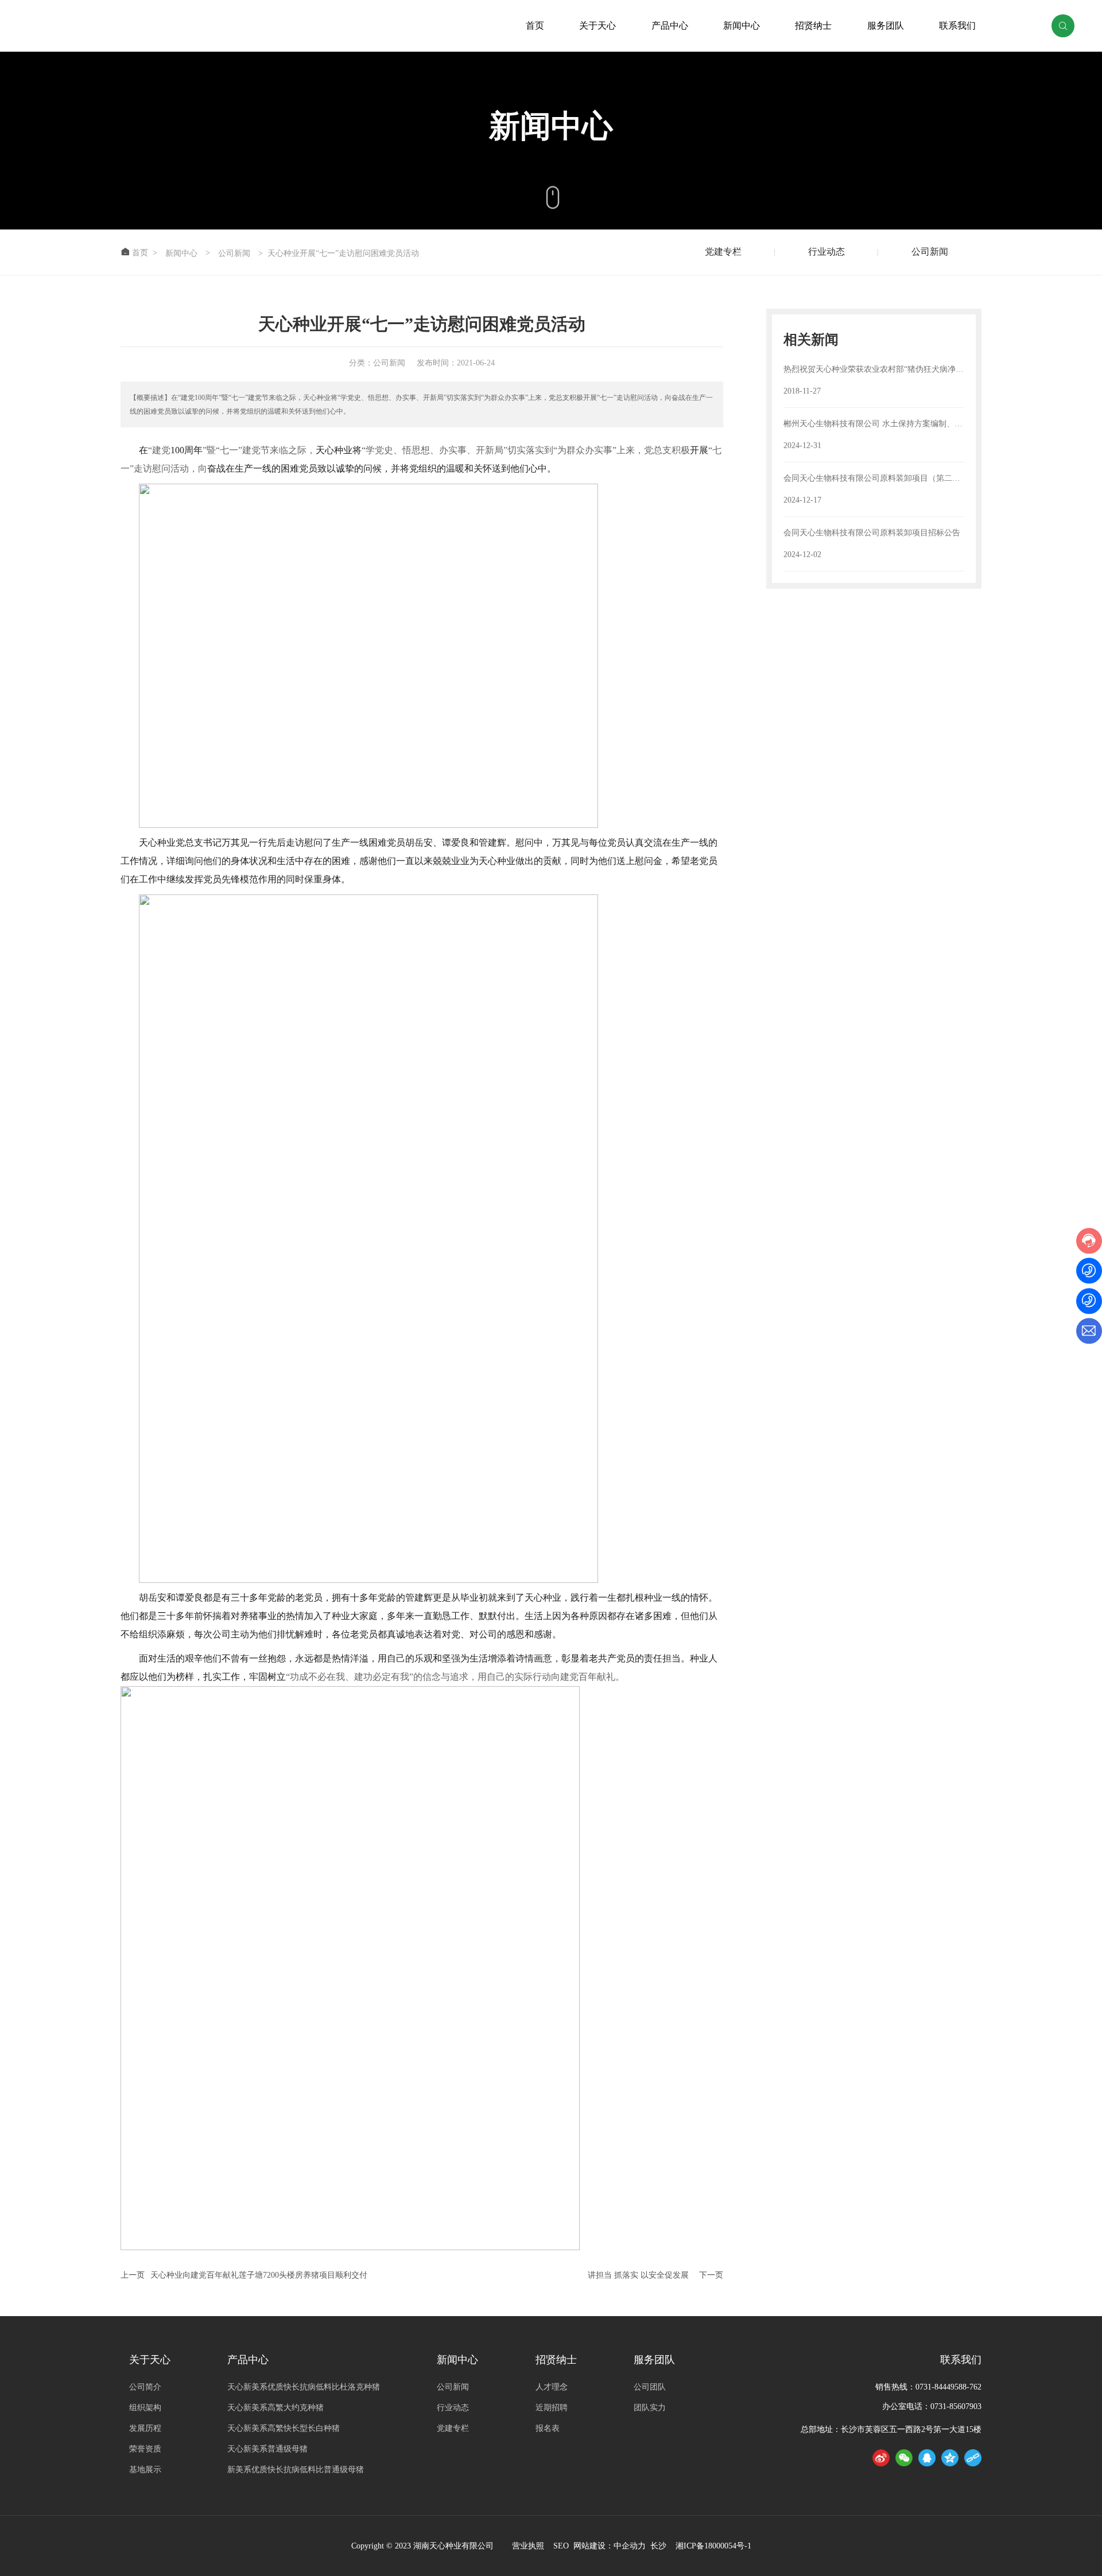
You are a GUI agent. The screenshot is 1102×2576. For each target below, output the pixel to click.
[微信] (904, 2458)
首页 (535, 26)
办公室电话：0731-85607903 (932, 2406)
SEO (561, 2546)
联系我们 (957, 26)
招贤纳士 (813, 26)
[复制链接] (973, 2458)
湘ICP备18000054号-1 (713, 2546)
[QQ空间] (950, 2458)
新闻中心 (742, 26)
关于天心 (597, 26)
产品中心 (670, 26)
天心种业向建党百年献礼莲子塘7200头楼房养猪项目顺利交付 (259, 2275)
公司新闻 (234, 254)
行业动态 (826, 252)
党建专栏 (723, 252)
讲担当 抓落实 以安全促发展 (638, 2275)
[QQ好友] (927, 2458)
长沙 (657, 2546)
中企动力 (630, 2546)
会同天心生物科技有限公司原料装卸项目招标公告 (872, 533)
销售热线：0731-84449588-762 (928, 2387)
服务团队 (886, 26)
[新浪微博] (881, 2458)
